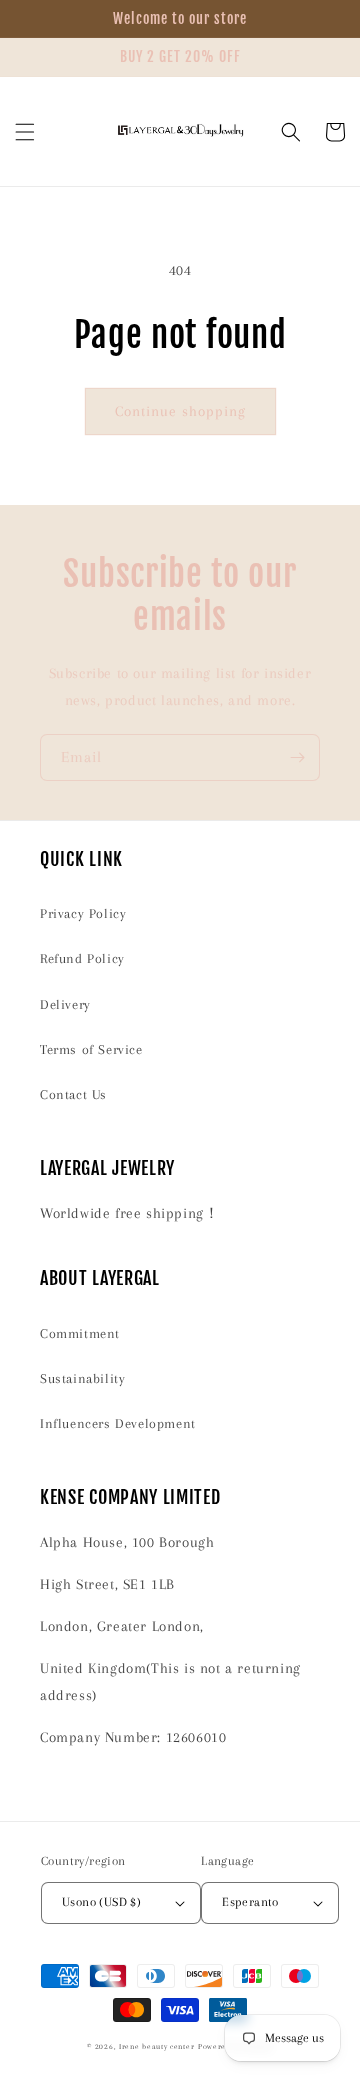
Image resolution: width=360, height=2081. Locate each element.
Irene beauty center (156, 2046)
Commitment (80, 1333)
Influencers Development (118, 1423)
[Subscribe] (297, 757)
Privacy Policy (83, 913)
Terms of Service (91, 1049)
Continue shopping (180, 411)
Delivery (65, 1004)
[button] (25, 132)
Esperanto (250, 1902)
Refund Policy (82, 958)
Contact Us (73, 1094)
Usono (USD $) (101, 1902)
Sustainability (82, 1378)
